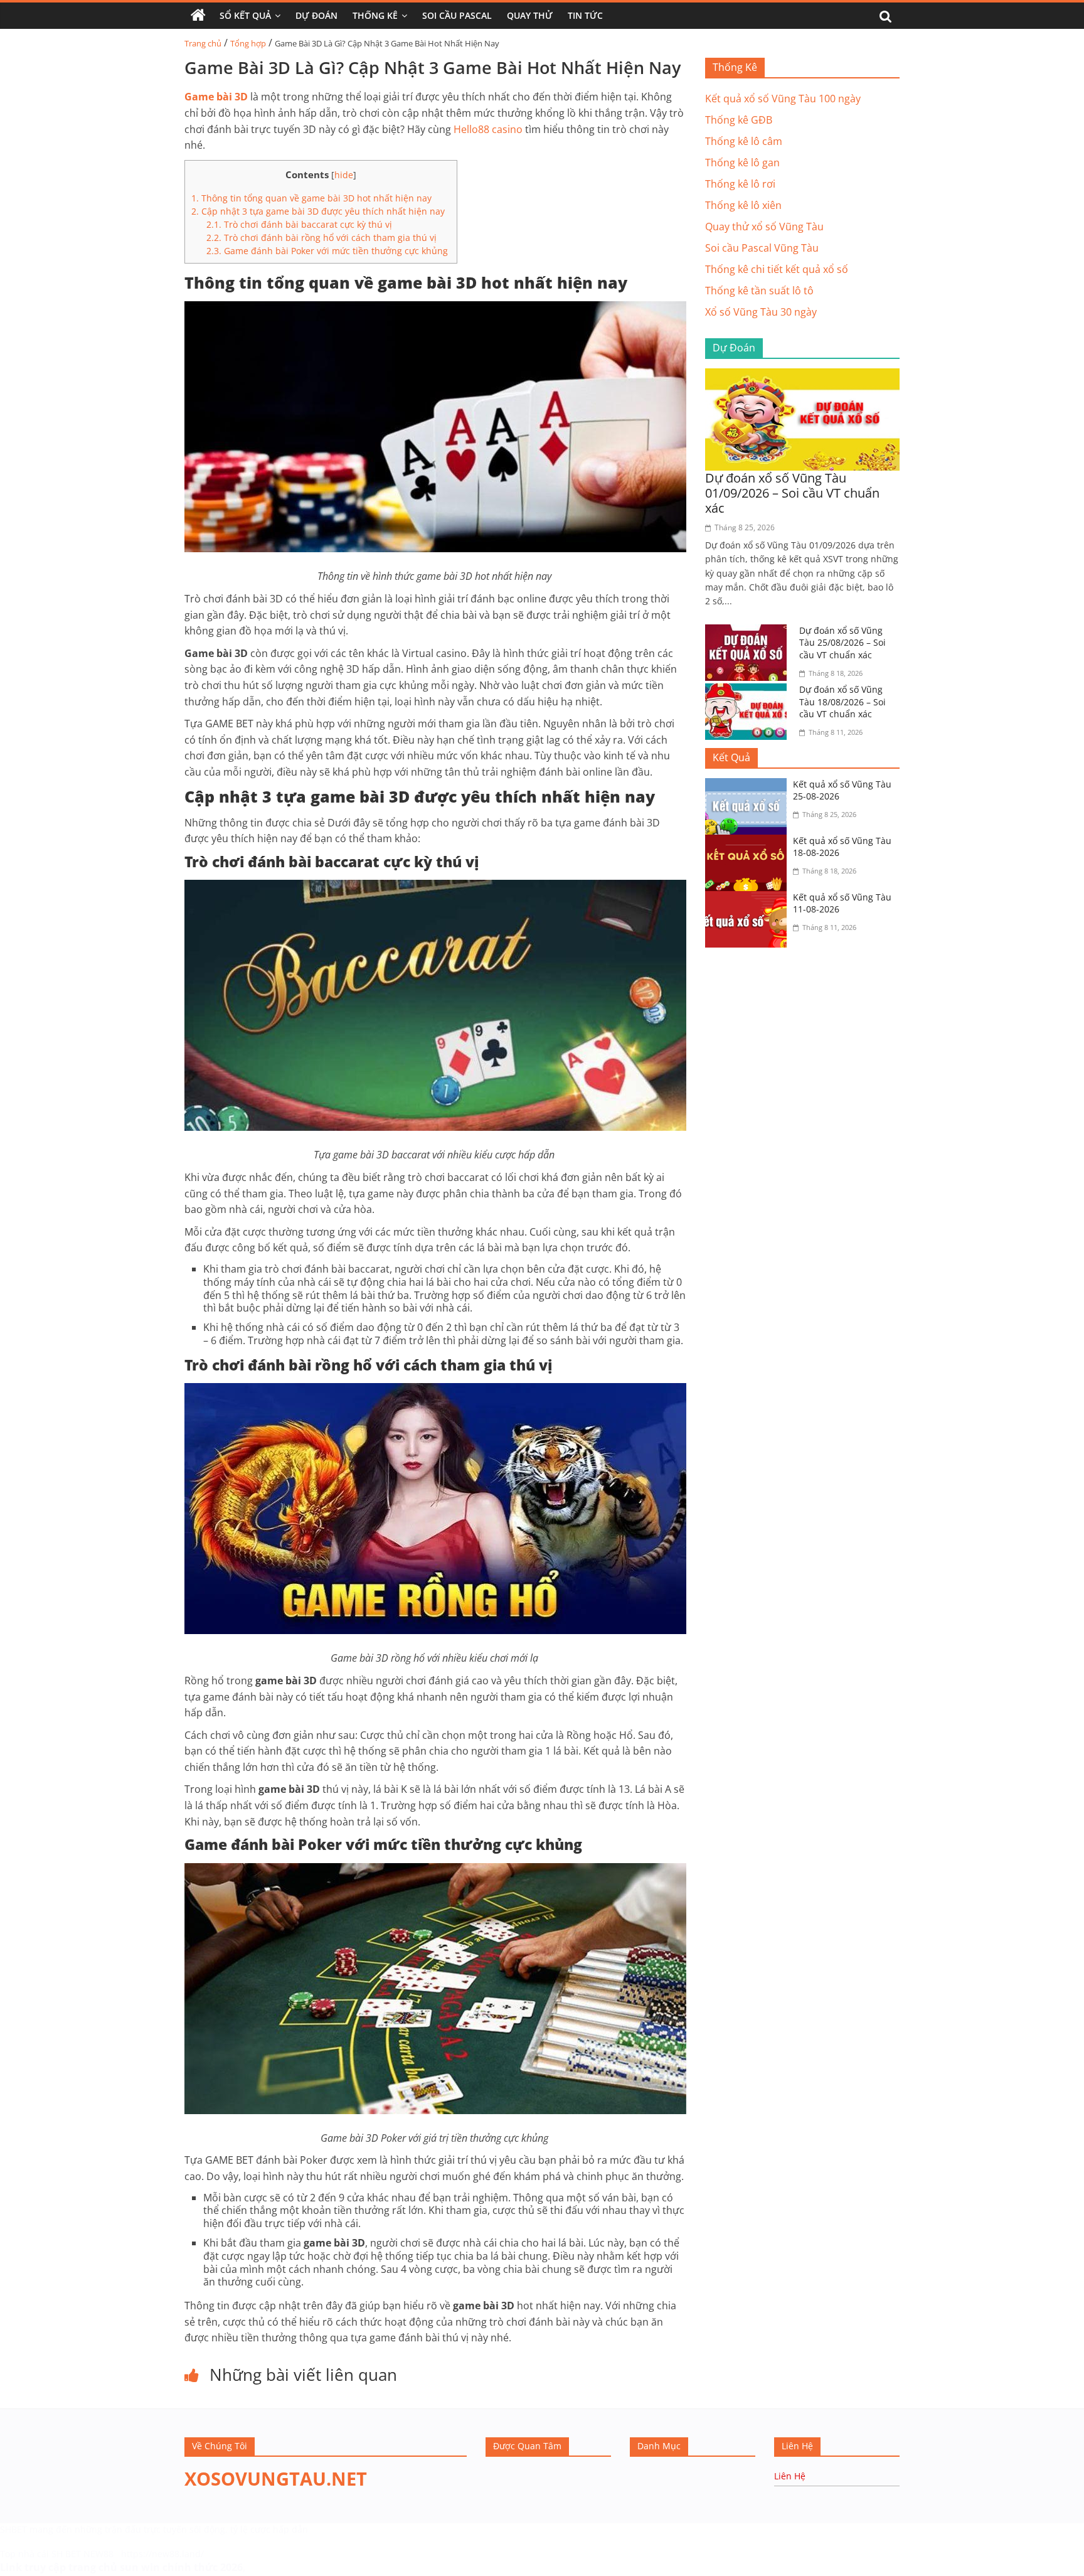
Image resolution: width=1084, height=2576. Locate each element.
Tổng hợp (248, 43)
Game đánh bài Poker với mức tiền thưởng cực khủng (328, 251)
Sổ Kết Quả (245, 15)
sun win (140, 2567)
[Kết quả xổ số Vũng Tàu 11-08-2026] (749, 899)
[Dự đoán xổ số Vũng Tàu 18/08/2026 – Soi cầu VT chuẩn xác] (749, 691)
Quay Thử (530, 15)
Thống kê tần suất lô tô (759, 291)
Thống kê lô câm (744, 141)
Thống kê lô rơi (740, 184)
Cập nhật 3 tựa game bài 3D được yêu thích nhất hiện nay (319, 211)
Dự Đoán (316, 15)
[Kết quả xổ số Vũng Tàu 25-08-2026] (749, 786)
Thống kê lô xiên (743, 205)
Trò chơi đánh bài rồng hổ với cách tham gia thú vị (323, 238)
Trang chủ (203, 43)
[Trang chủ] (198, 16)
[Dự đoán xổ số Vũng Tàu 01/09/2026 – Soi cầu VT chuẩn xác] (802, 376)
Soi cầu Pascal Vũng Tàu (762, 248)
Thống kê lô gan (742, 163)
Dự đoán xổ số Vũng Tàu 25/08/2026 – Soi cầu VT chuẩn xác (842, 643)
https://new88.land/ (162, 2554)
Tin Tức (585, 15)
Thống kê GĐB (739, 120)
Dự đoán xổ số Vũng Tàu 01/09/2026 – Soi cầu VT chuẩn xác (792, 493)
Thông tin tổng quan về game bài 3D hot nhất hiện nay (313, 198)
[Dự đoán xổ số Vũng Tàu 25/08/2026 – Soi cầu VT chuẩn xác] (749, 632)
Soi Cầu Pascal (457, 15)
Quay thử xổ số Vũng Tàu (764, 227)
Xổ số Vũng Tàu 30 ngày (761, 312)
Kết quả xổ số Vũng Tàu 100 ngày (783, 99)
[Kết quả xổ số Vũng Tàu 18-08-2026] (749, 842)
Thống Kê (375, 15)
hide (344, 175)
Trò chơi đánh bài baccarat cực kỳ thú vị (300, 224)
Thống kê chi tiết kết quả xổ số (777, 269)
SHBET (13, 2529)
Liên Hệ (790, 2476)
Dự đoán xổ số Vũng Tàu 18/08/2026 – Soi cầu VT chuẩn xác (842, 702)
